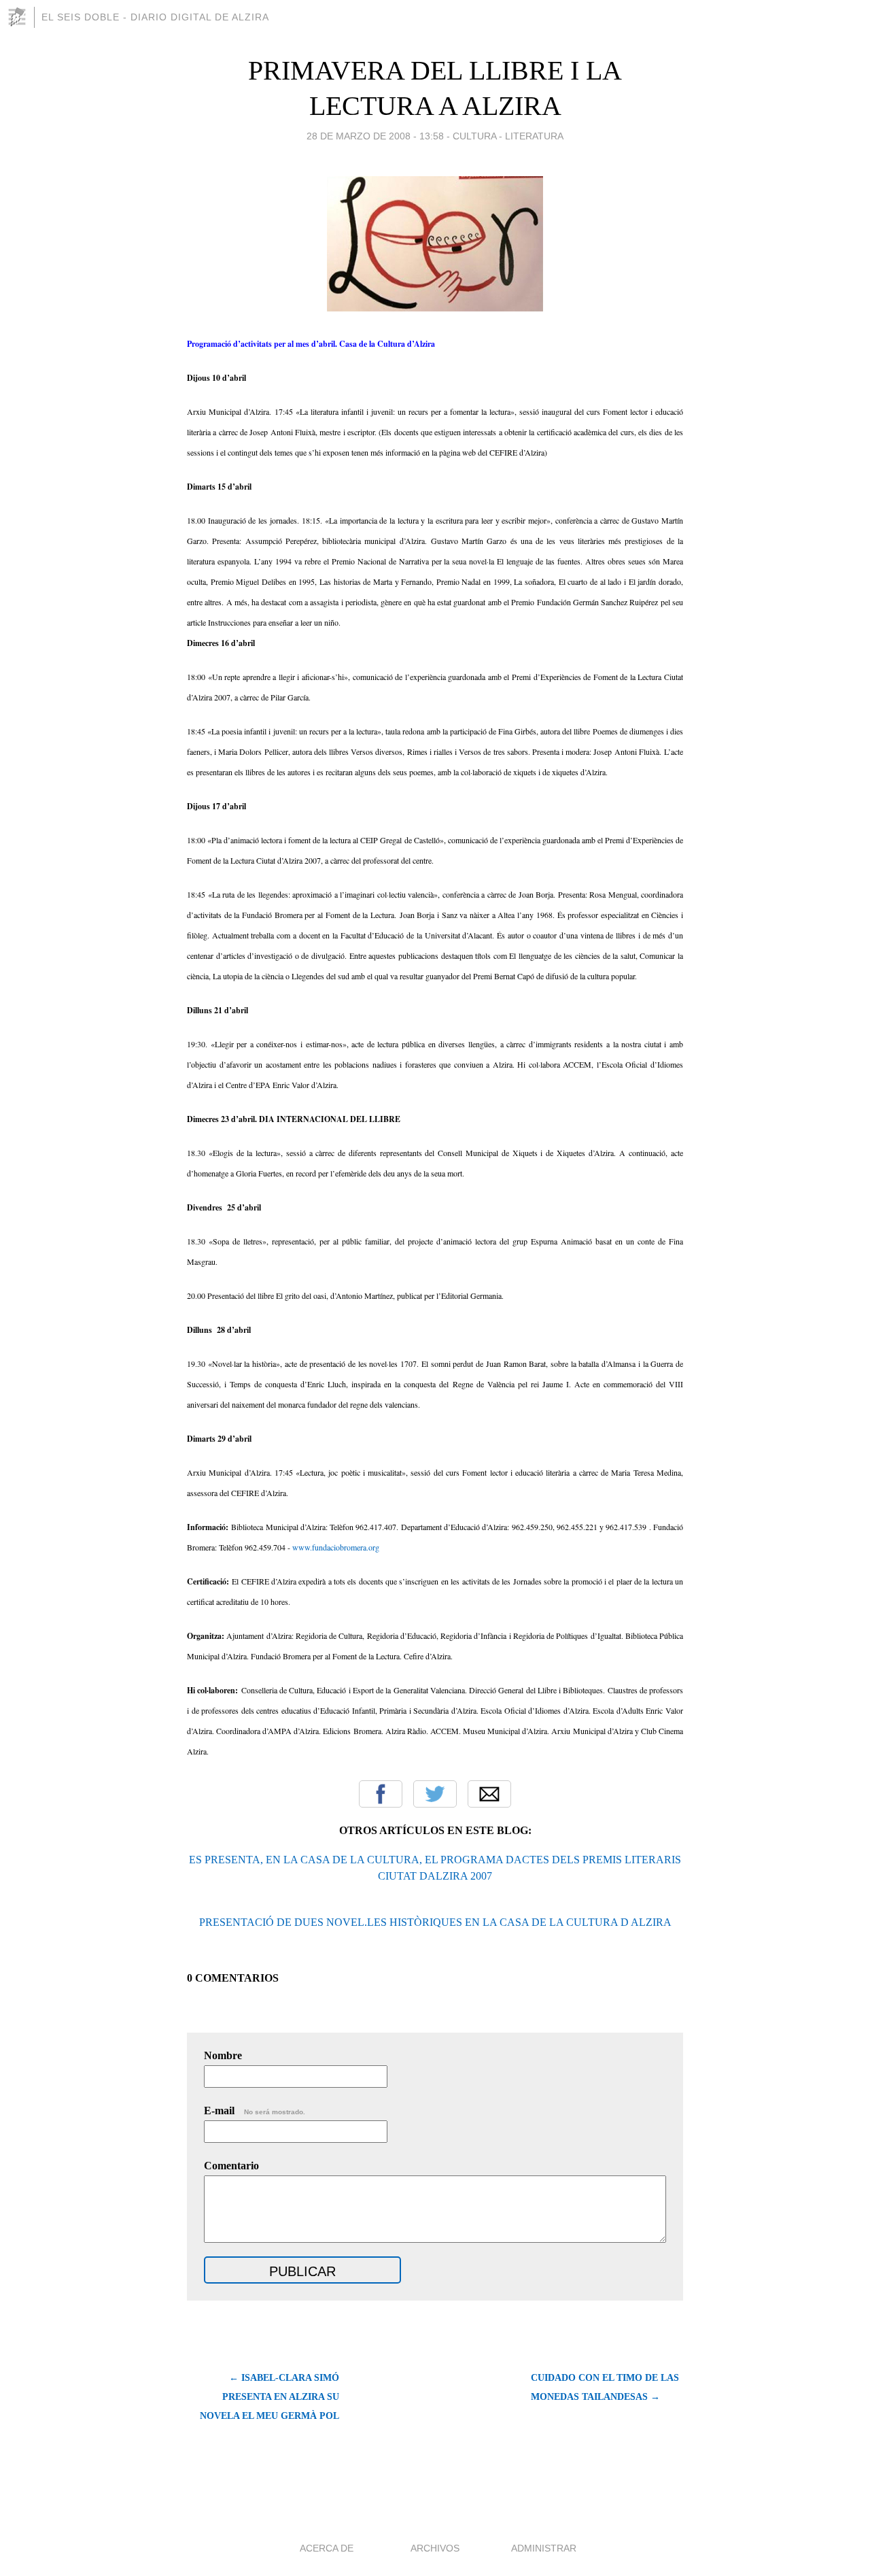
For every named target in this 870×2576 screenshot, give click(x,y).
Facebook (381, 1794)
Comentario (231, 2166)
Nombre (223, 2055)
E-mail (255, 2111)
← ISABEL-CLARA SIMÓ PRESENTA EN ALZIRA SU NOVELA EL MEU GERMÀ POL (269, 2397)
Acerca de (327, 2548)
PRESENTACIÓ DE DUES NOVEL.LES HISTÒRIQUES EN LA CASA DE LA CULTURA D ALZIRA (435, 1922)
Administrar (544, 2548)
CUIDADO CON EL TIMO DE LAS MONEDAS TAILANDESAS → (605, 2387)
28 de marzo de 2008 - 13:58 (375, 136)
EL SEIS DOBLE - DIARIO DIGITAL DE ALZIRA (155, 17)
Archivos (435, 2548)
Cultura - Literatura (508, 136)
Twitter (435, 1794)
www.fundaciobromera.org (336, 1547)
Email (489, 1794)
